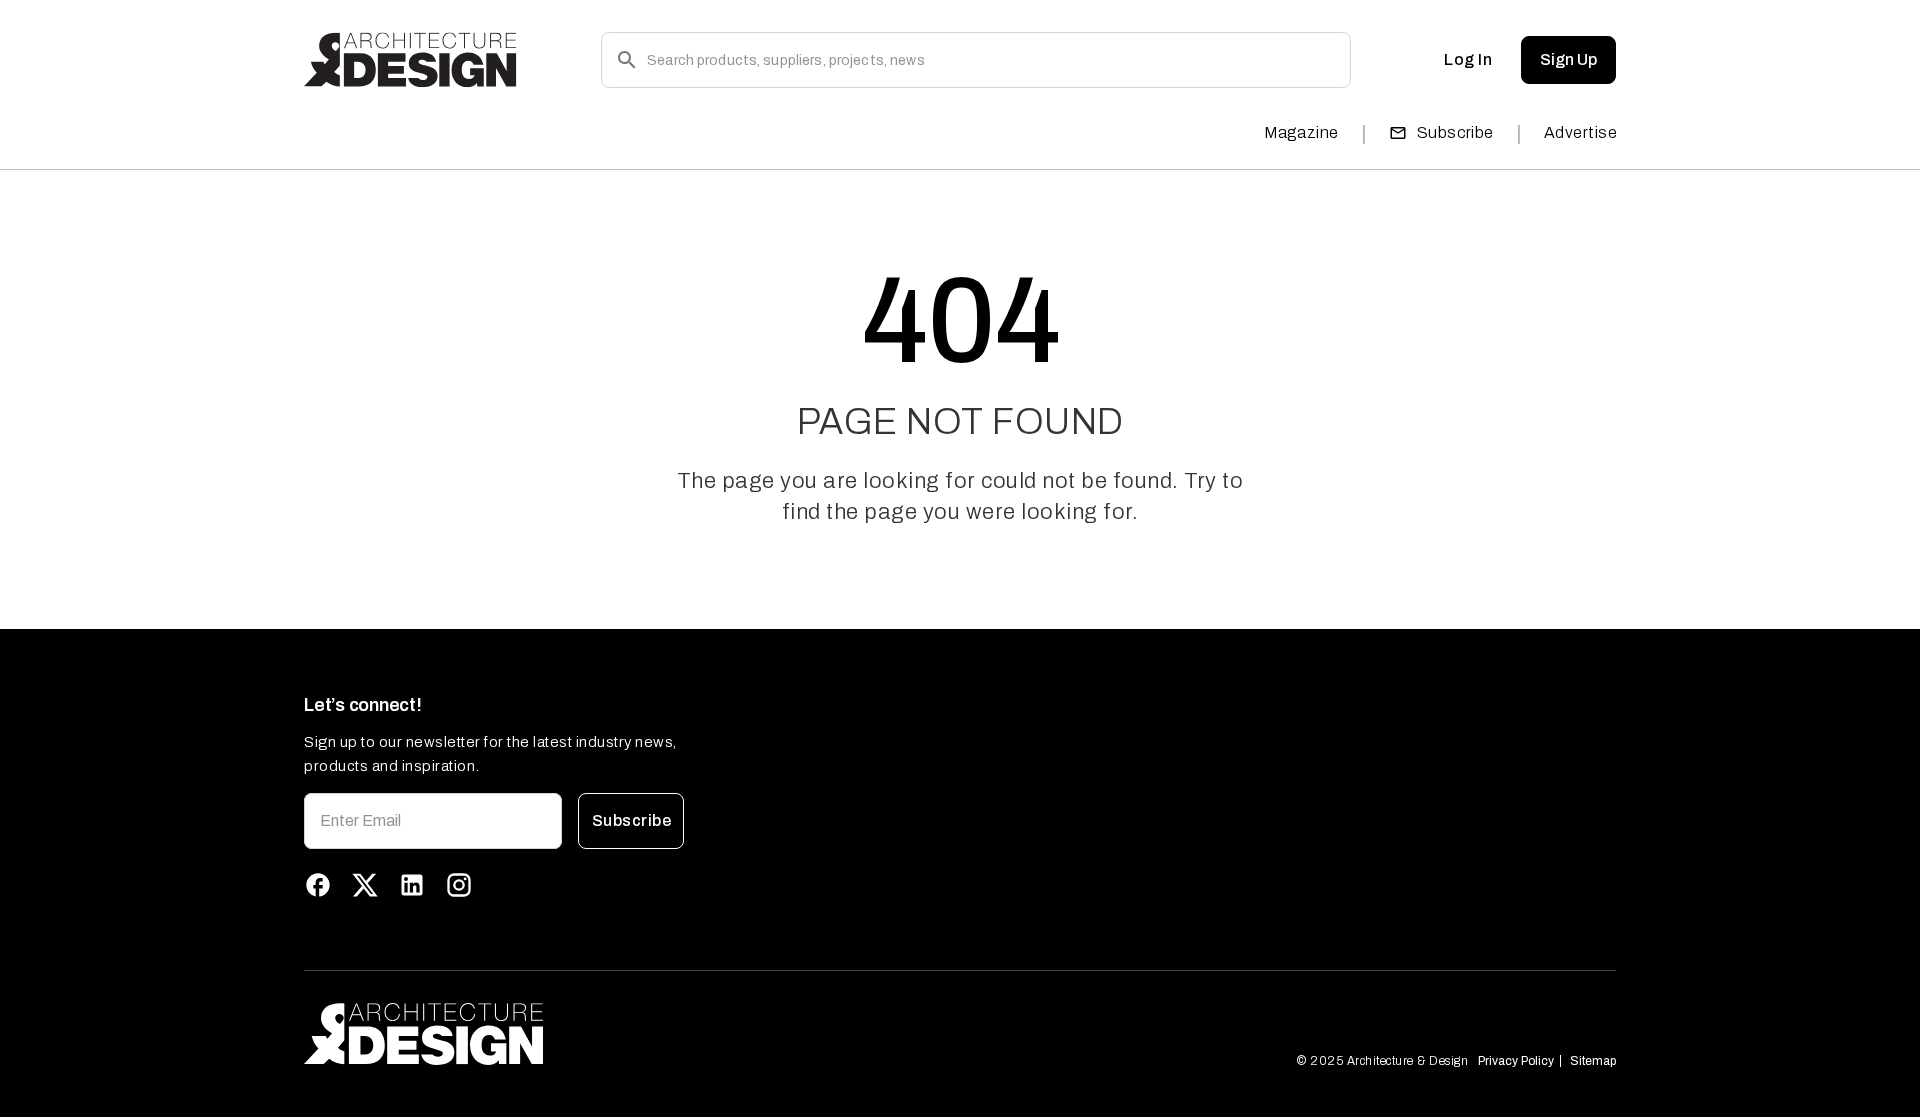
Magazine (1301, 132)
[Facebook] (318, 885)
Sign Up (1568, 59)
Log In (1468, 59)
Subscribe (1455, 132)
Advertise (1580, 132)
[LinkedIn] (412, 885)
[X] (365, 885)
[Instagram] (459, 885)
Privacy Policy (1516, 1061)
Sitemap (1593, 1061)
